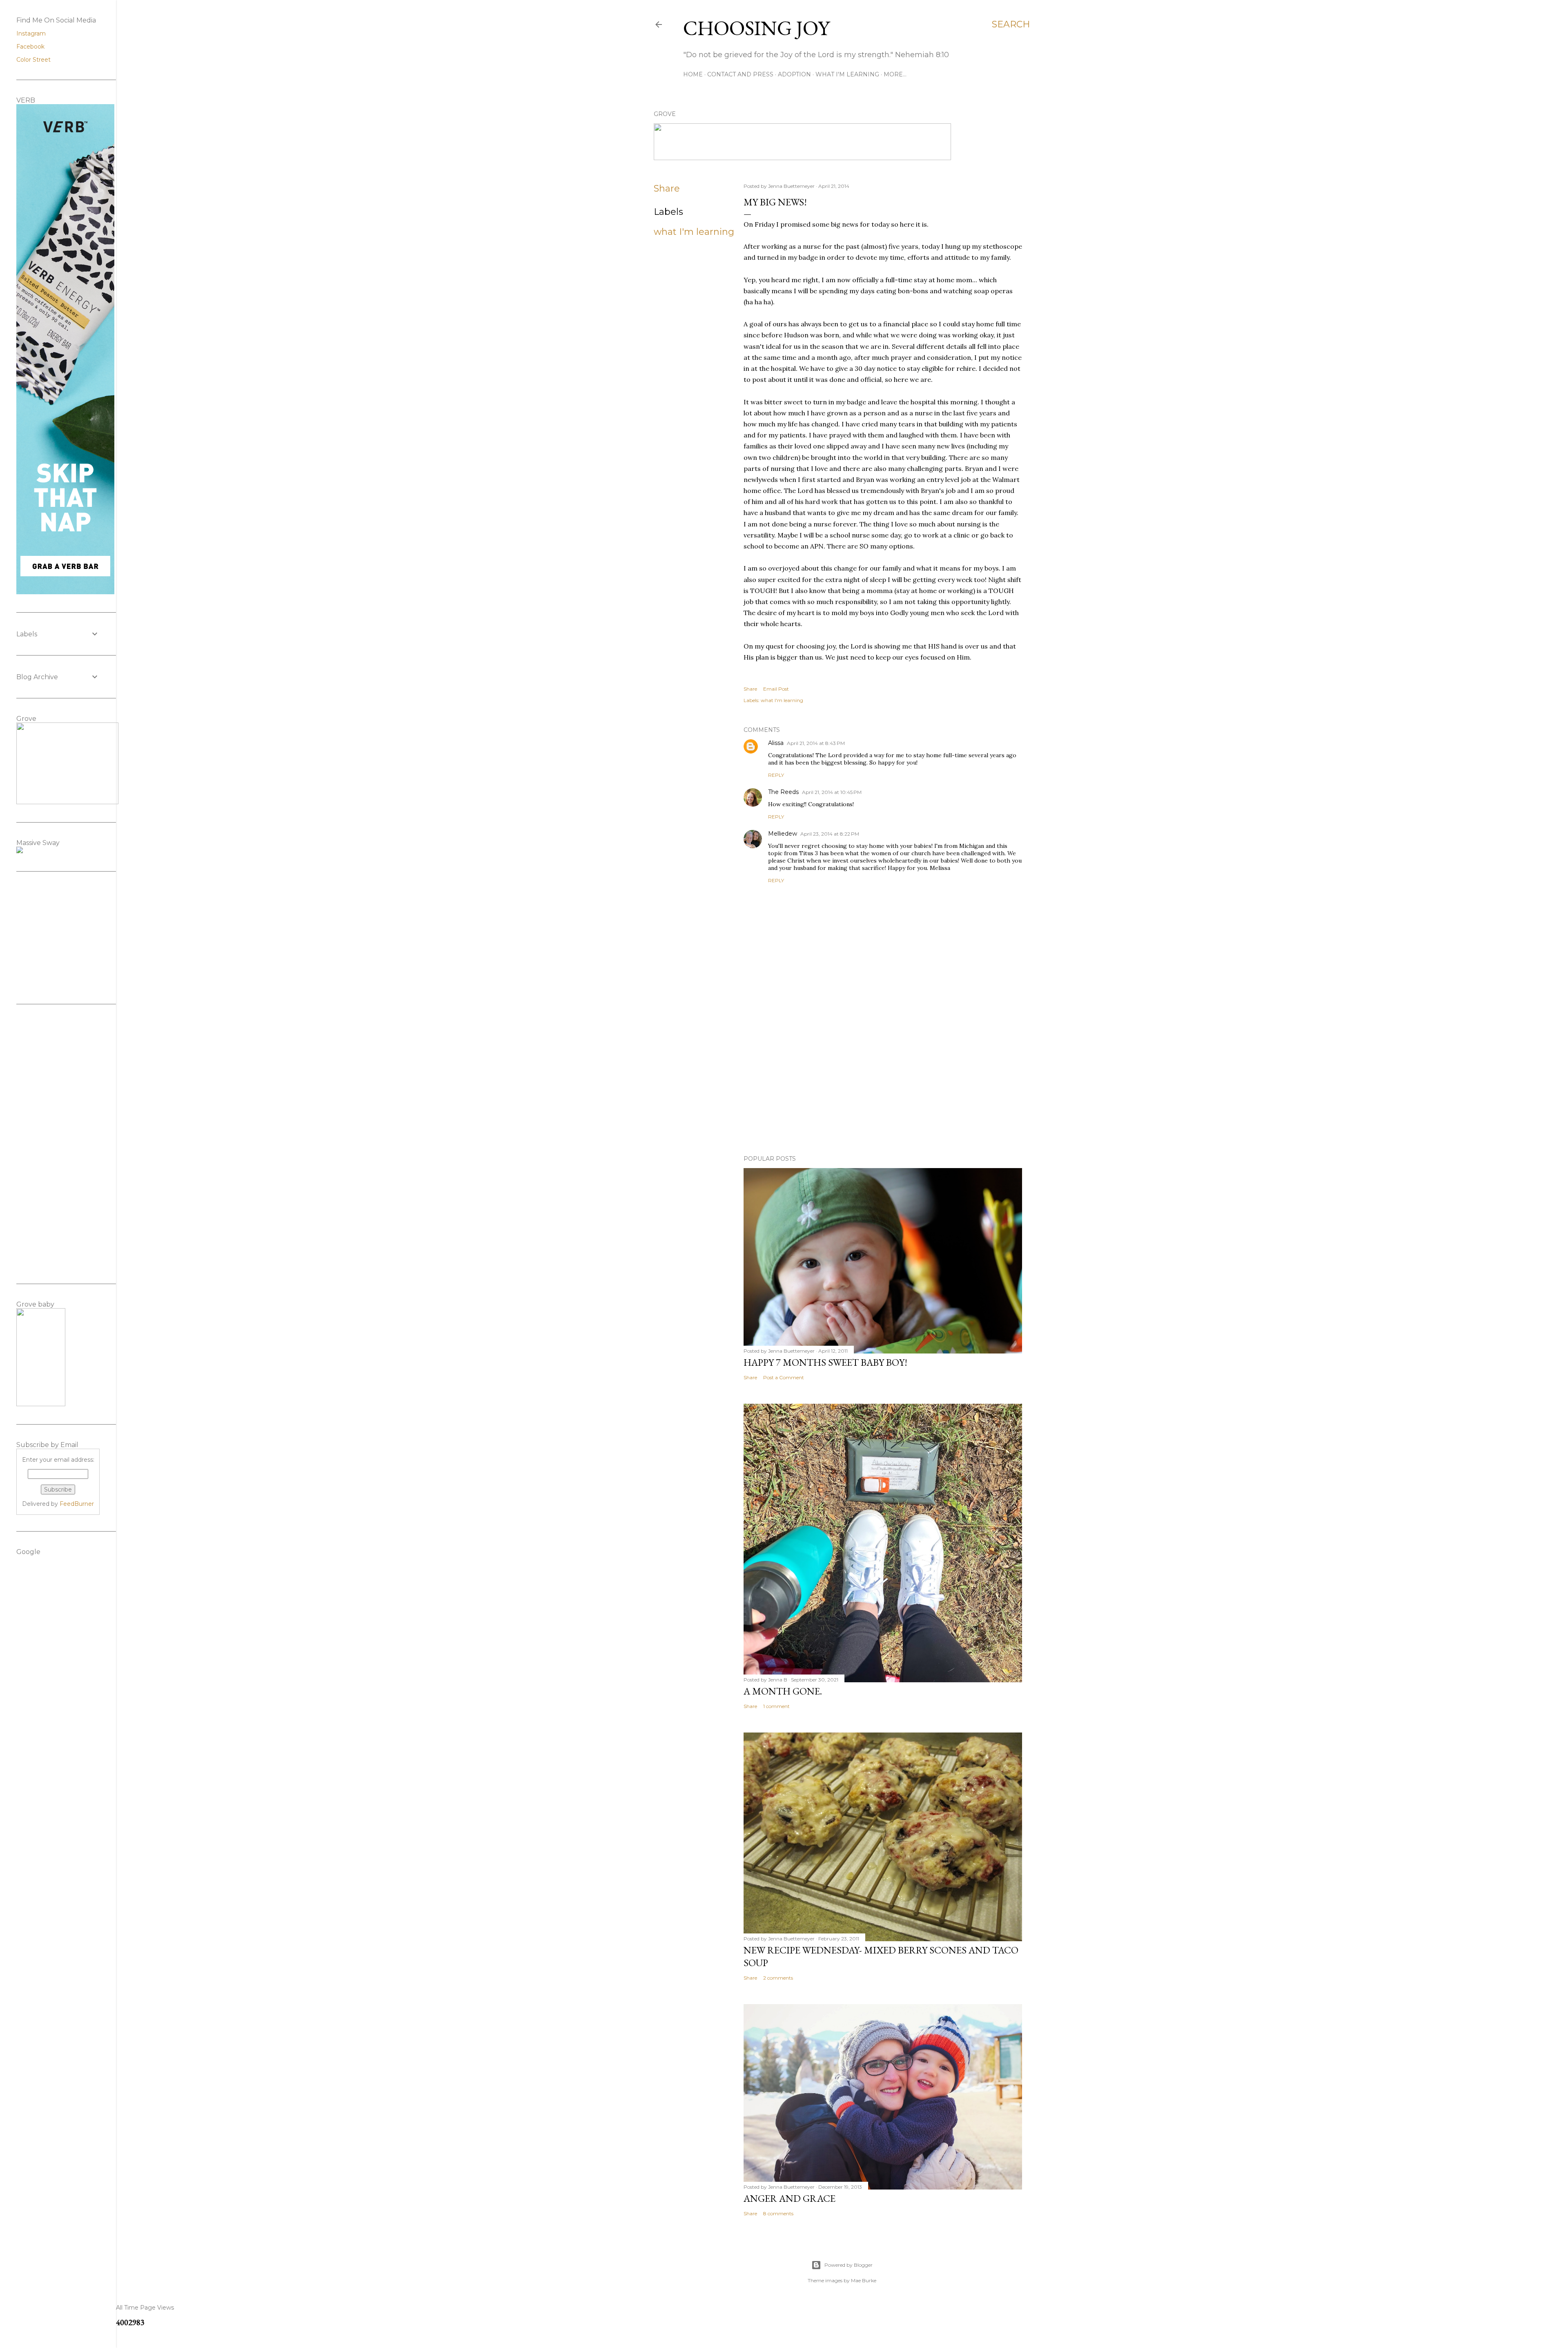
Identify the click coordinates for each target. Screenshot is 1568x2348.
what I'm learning (694, 232)
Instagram (31, 33)
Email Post (776, 689)
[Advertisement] (883, 1077)
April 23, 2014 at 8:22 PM (830, 834)
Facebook (30, 47)
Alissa (776, 743)
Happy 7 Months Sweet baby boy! (825, 1362)
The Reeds (783, 792)
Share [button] (667, 188)
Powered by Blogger (849, 2265)
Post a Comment (784, 1377)
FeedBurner (77, 1504)
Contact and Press (740, 74)
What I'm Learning (847, 74)
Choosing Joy (756, 28)
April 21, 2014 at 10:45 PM (832, 792)
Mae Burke (864, 2280)
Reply (776, 775)
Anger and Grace (790, 2198)
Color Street (33, 60)
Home (693, 74)
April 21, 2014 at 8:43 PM (816, 743)
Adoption (794, 74)
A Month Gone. (783, 1691)
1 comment (776, 1706)
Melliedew (783, 834)
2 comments (778, 1978)
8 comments (778, 2213)
